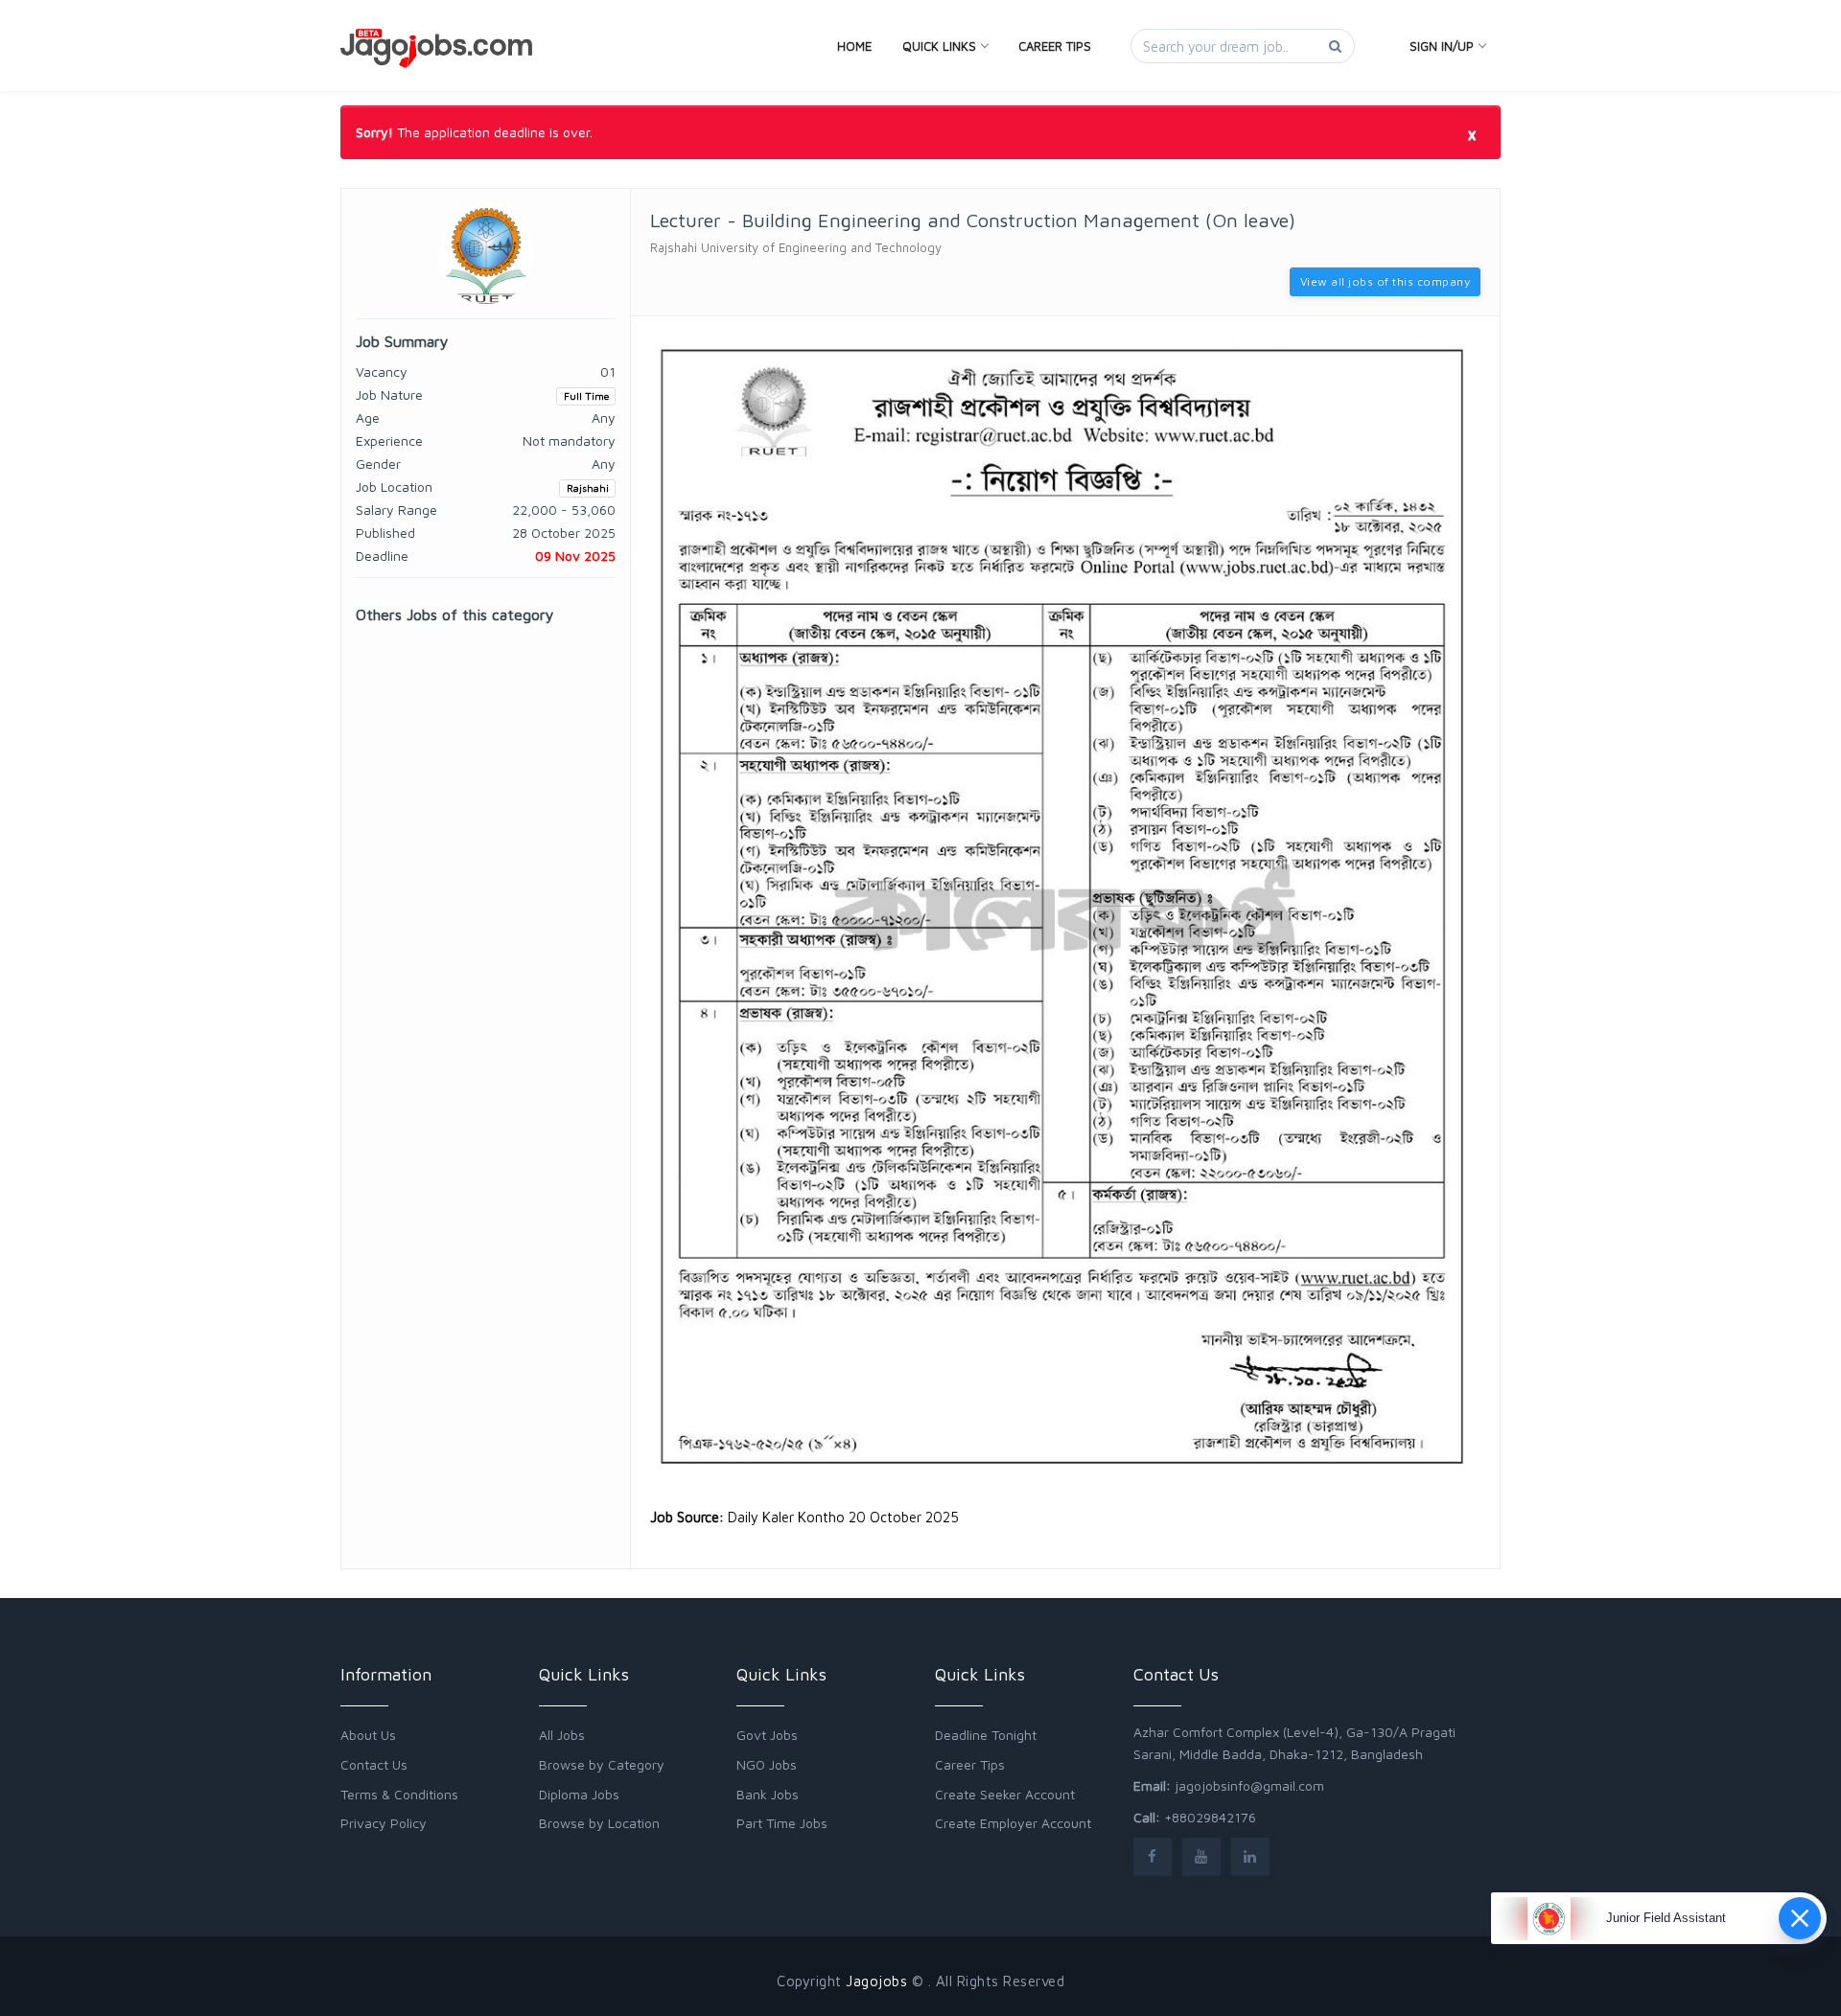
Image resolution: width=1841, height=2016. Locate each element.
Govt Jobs (767, 1735)
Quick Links (939, 46)
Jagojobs (876, 1981)
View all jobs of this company (1386, 281)
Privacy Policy (384, 1823)
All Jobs (562, 1735)
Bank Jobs (768, 1794)
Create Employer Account (1013, 1823)
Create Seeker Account (1005, 1794)
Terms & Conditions (399, 1794)
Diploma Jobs (579, 1794)
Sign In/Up (1442, 46)
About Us (368, 1735)
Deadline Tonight (986, 1735)
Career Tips (1055, 46)
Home (854, 46)
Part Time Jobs (782, 1823)
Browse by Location (599, 1823)
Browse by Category (602, 1764)
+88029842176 (1210, 1817)
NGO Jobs (767, 1764)
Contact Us (374, 1764)
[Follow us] (1153, 1856)
